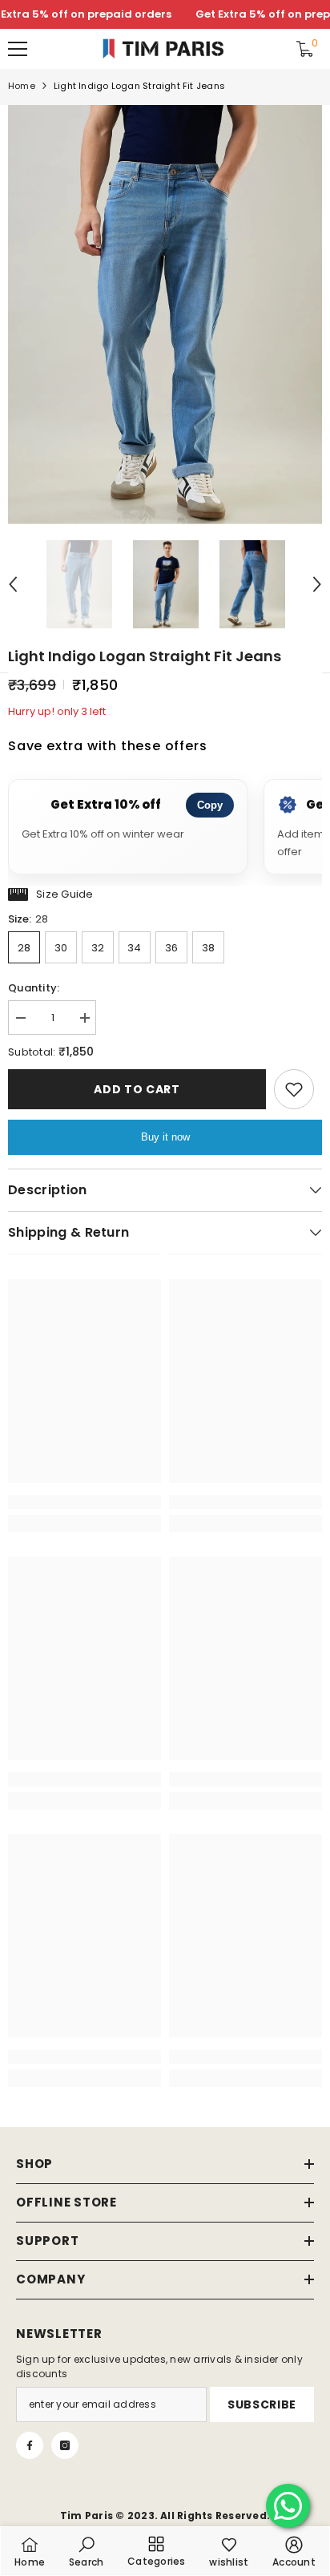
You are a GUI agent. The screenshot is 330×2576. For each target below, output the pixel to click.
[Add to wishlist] (294, 1089)
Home (22, 86)
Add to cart (137, 1089)
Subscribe (262, 2404)
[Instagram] (65, 2445)
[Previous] (13, 584)
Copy (210, 805)
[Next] (317, 584)
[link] (85, 1502)
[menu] (18, 49)
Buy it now (165, 1137)
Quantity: (34, 988)
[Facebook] (30, 2445)
